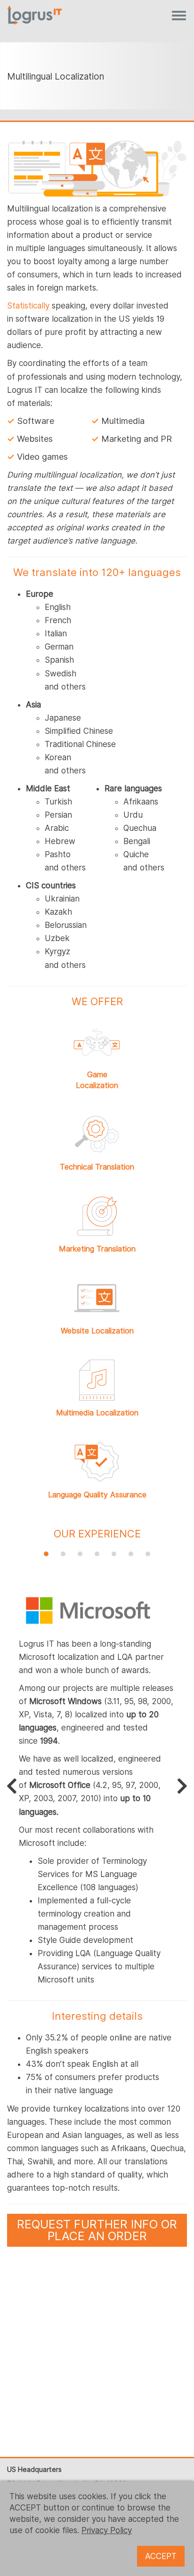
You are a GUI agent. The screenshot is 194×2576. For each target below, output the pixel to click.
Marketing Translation (97, 1249)
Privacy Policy (107, 2530)
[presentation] (12, 1786)
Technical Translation (97, 1167)
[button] (46, 1554)
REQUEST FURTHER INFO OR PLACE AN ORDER (97, 2230)
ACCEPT (161, 2556)
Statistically (28, 306)
